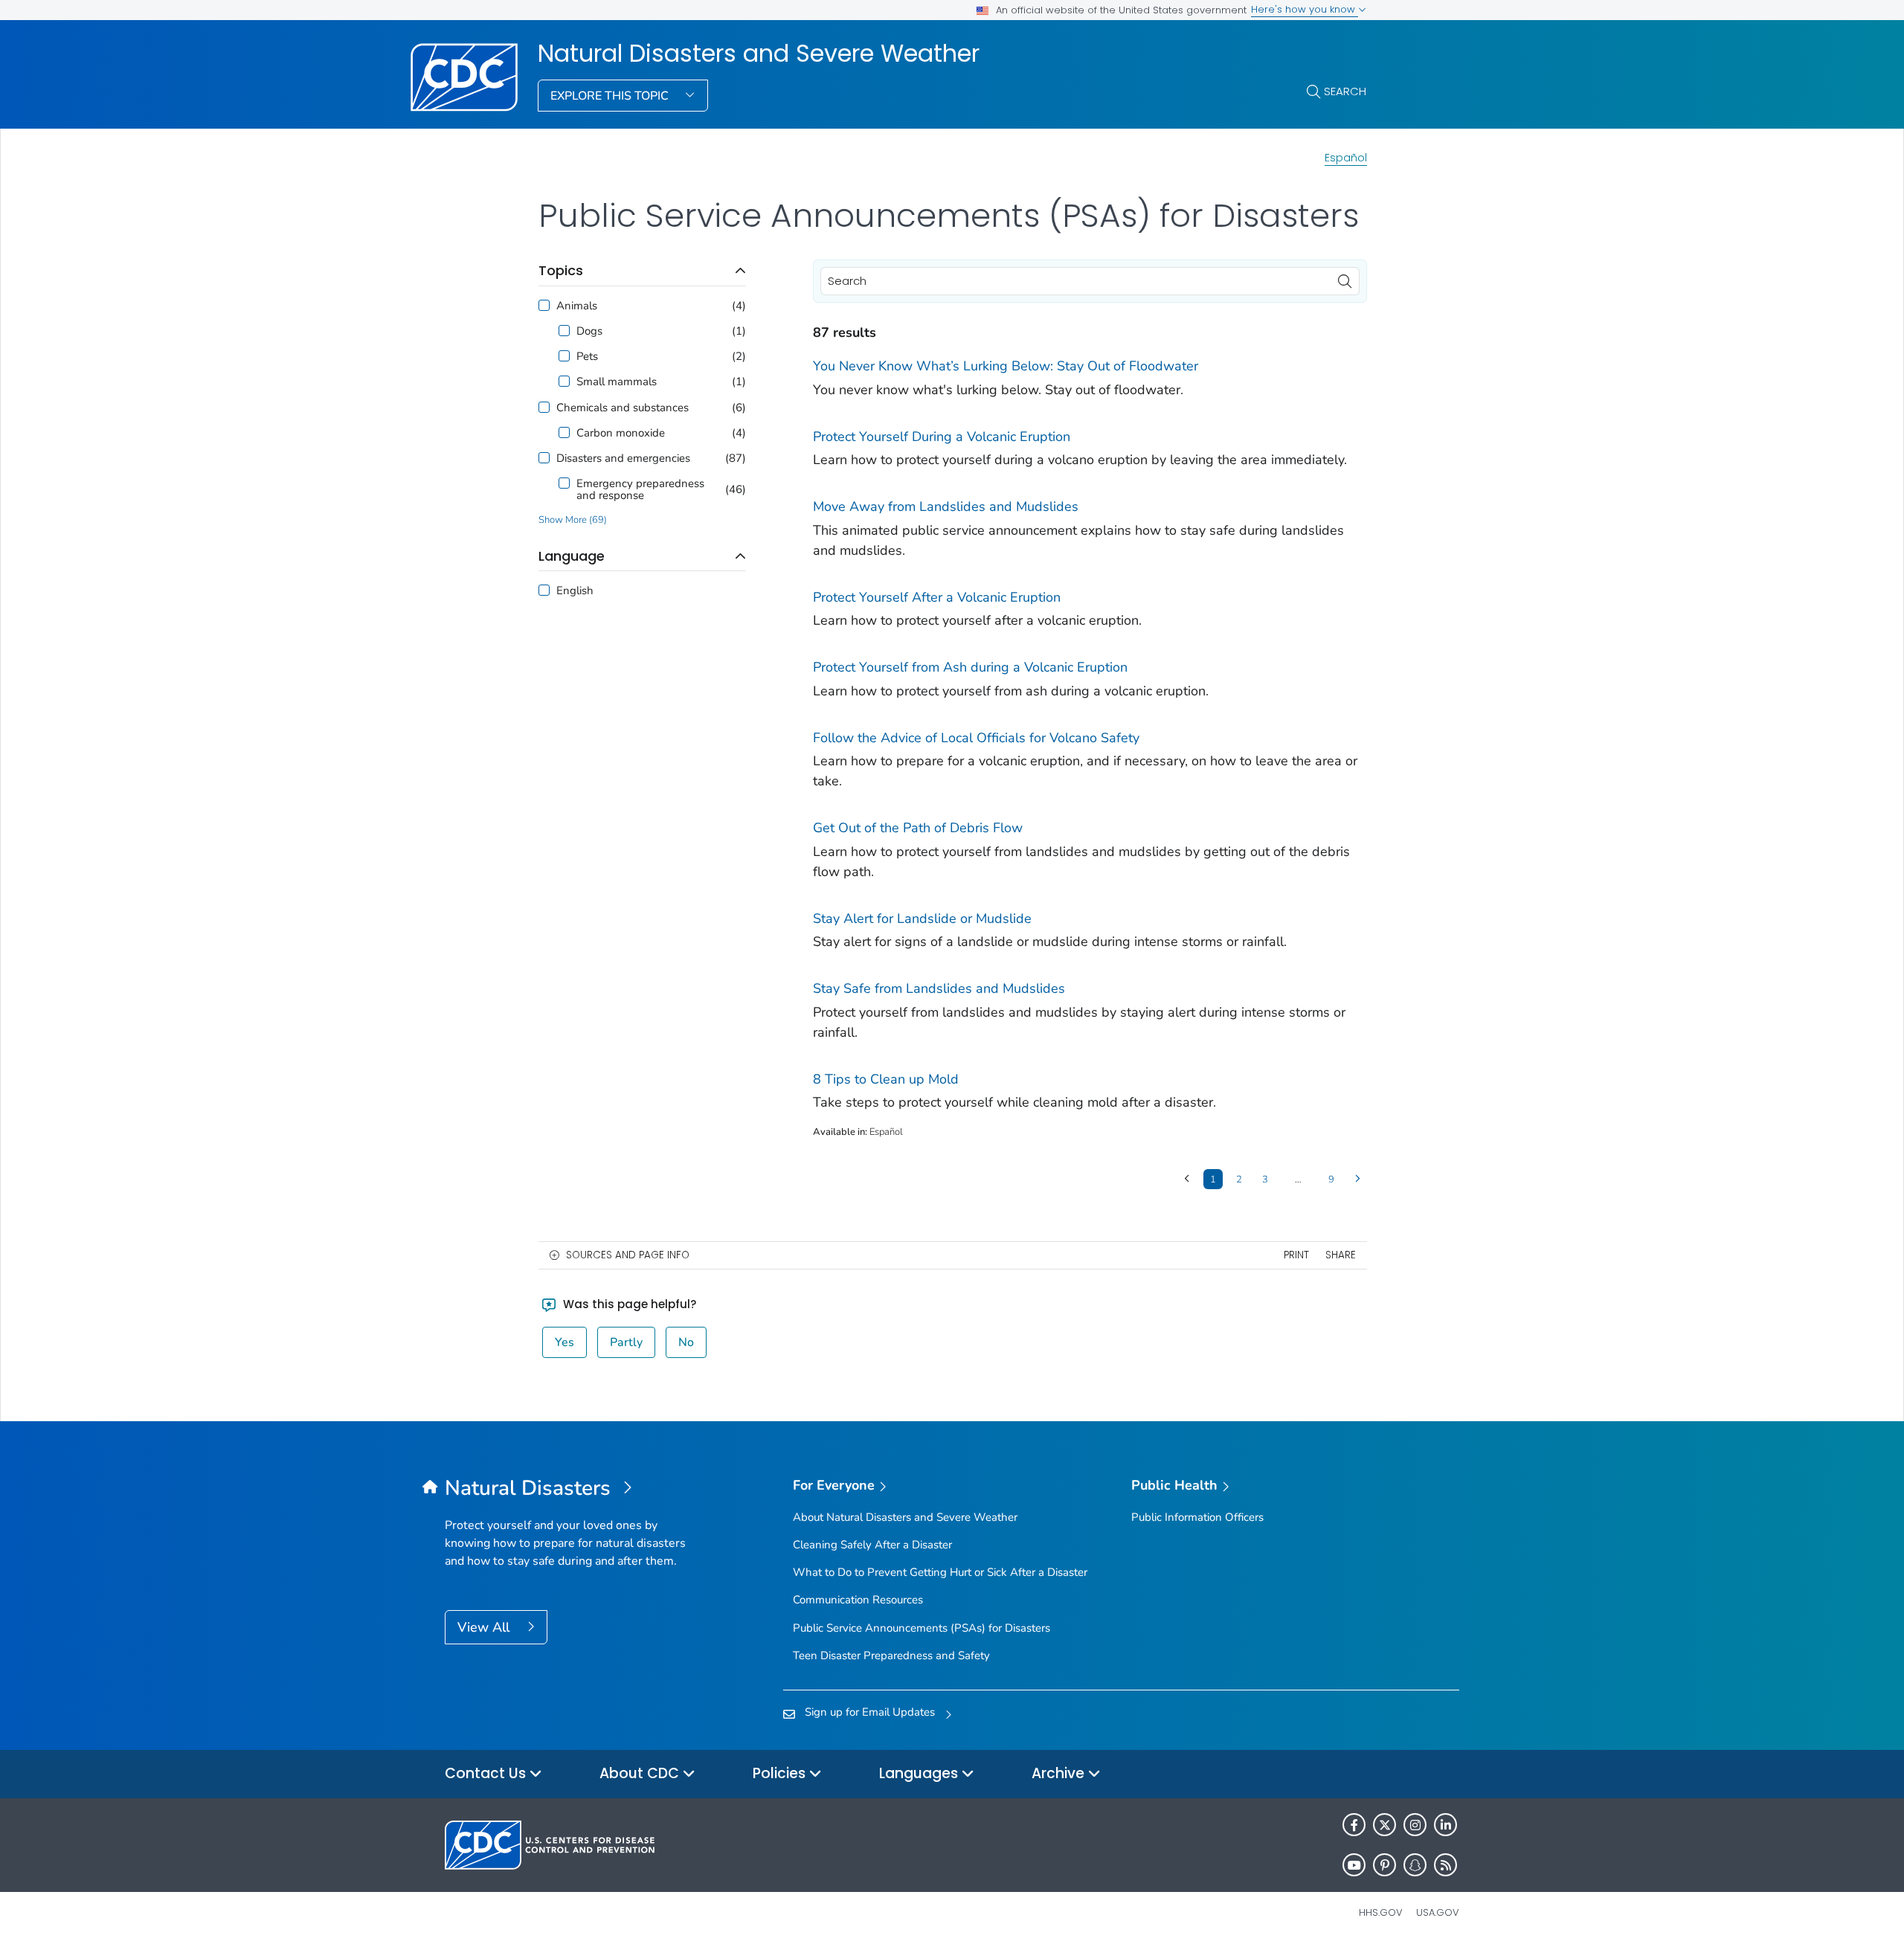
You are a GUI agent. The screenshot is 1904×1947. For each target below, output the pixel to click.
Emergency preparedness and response (640, 489)
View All (485, 1627)
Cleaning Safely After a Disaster (872, 1545)
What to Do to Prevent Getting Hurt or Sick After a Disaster (940, 1572)
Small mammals (617, 382)
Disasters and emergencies (623, 458)
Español (1346, 158)
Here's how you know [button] (1305, 9)
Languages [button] (920, 1773)
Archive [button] (1060, 1773)
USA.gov (1438, 1912)
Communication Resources (858, 1600)
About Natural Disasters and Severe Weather (905, 1517)
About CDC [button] (641, 1773)
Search (1345, 91)
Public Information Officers (1197, 1517)
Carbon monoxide (621, 433)
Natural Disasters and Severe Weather (759, 54)
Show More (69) (573, 520)
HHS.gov (1381, 1912)
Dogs (589, 331)
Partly (626, 1342)
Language (572, 556)
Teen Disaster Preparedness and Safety (891, 1655)
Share (1341, 1255)
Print (1296, 1255)
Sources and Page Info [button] (628, 1255)
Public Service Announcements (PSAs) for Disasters (922, 1628)
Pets (587, 356)
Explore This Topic (611, 96)
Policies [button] (781, 1773)
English (575, 590)
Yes (565, 1342)
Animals (577, 306)
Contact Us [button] (487, 1773)
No (686, 1342)
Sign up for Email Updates (870, 1712)
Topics (561, 270)
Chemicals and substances (623, 408)
